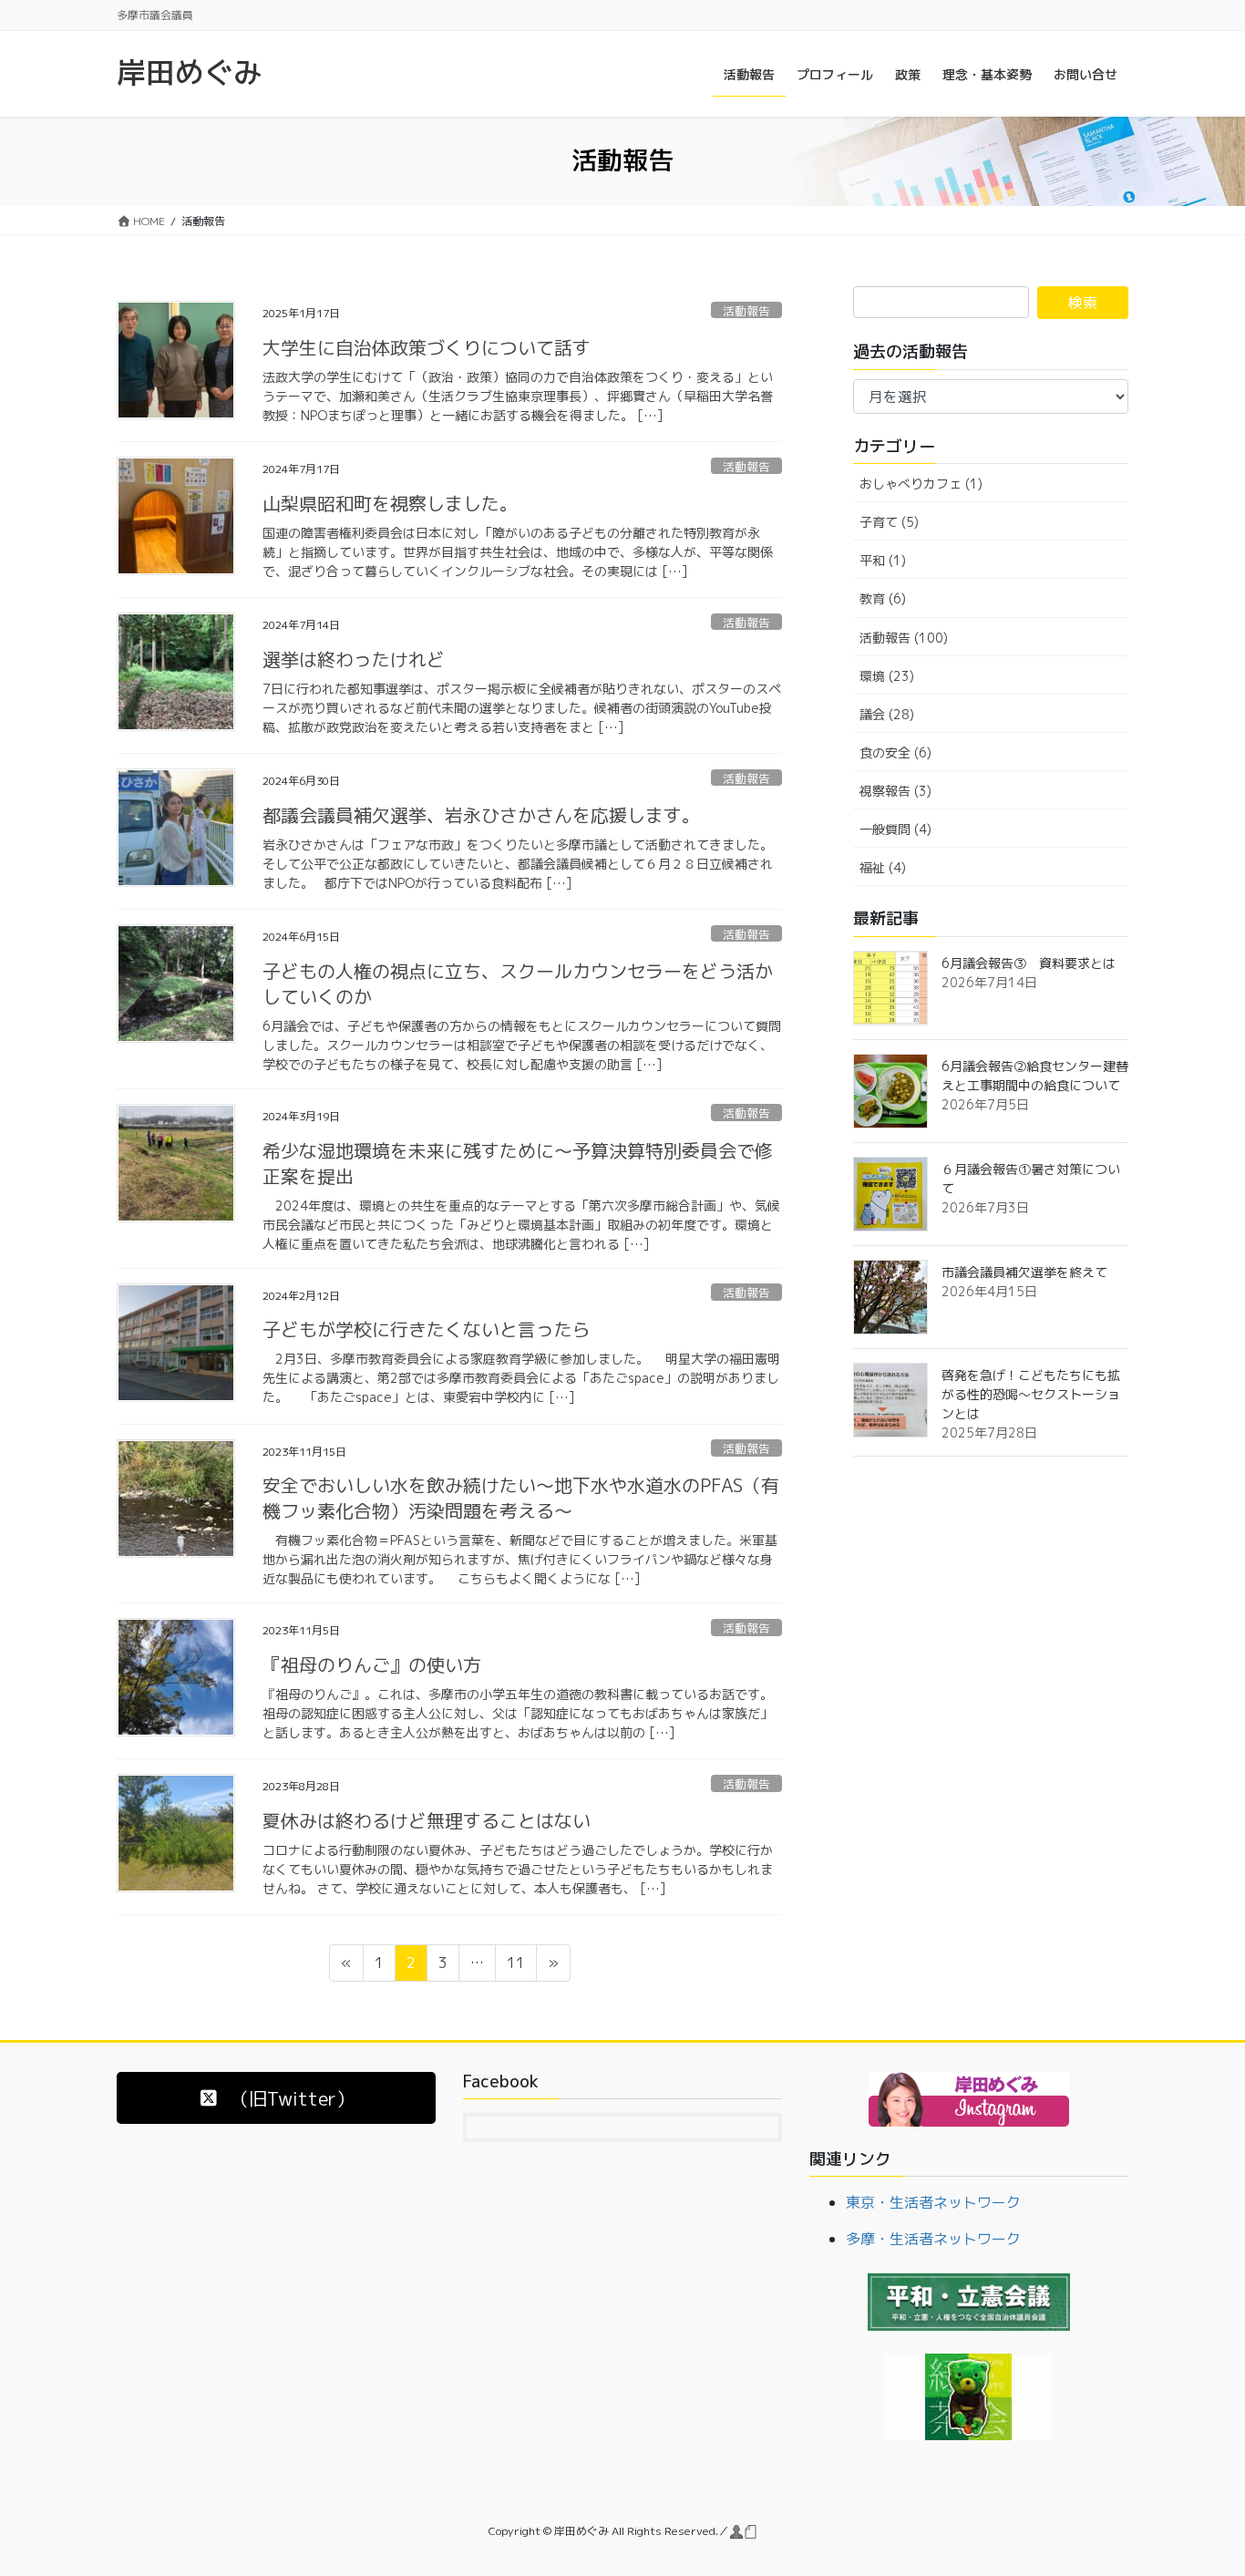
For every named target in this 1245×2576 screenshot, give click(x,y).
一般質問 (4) (895, 829)
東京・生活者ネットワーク (933, 2202)
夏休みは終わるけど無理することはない (427, 1820)
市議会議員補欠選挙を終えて (1024, 1272)
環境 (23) (887, 676)
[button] (276, 2098)
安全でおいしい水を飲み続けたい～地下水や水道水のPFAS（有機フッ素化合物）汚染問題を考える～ (521, 1498)
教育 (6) (883, 598)
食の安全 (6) (895, 752)
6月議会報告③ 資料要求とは (1029, 963)
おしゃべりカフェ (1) (921, 484)
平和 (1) (883, 560)
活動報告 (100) (904, 638)
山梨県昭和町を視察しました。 (390, 503)
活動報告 (746, 311)
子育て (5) (889, 522)
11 (515, 1966)
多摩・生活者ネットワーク (933, 2239)
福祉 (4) (883, 867)
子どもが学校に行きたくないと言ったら (427, 1329)
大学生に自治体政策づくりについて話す (436, 347)
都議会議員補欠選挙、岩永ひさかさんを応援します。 (481, 815)
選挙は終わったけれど (354, 659)
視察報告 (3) (895, 791)
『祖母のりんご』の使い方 (372, 1664)
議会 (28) (887, 714)
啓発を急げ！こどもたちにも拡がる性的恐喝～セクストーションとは (1031, 1394)
